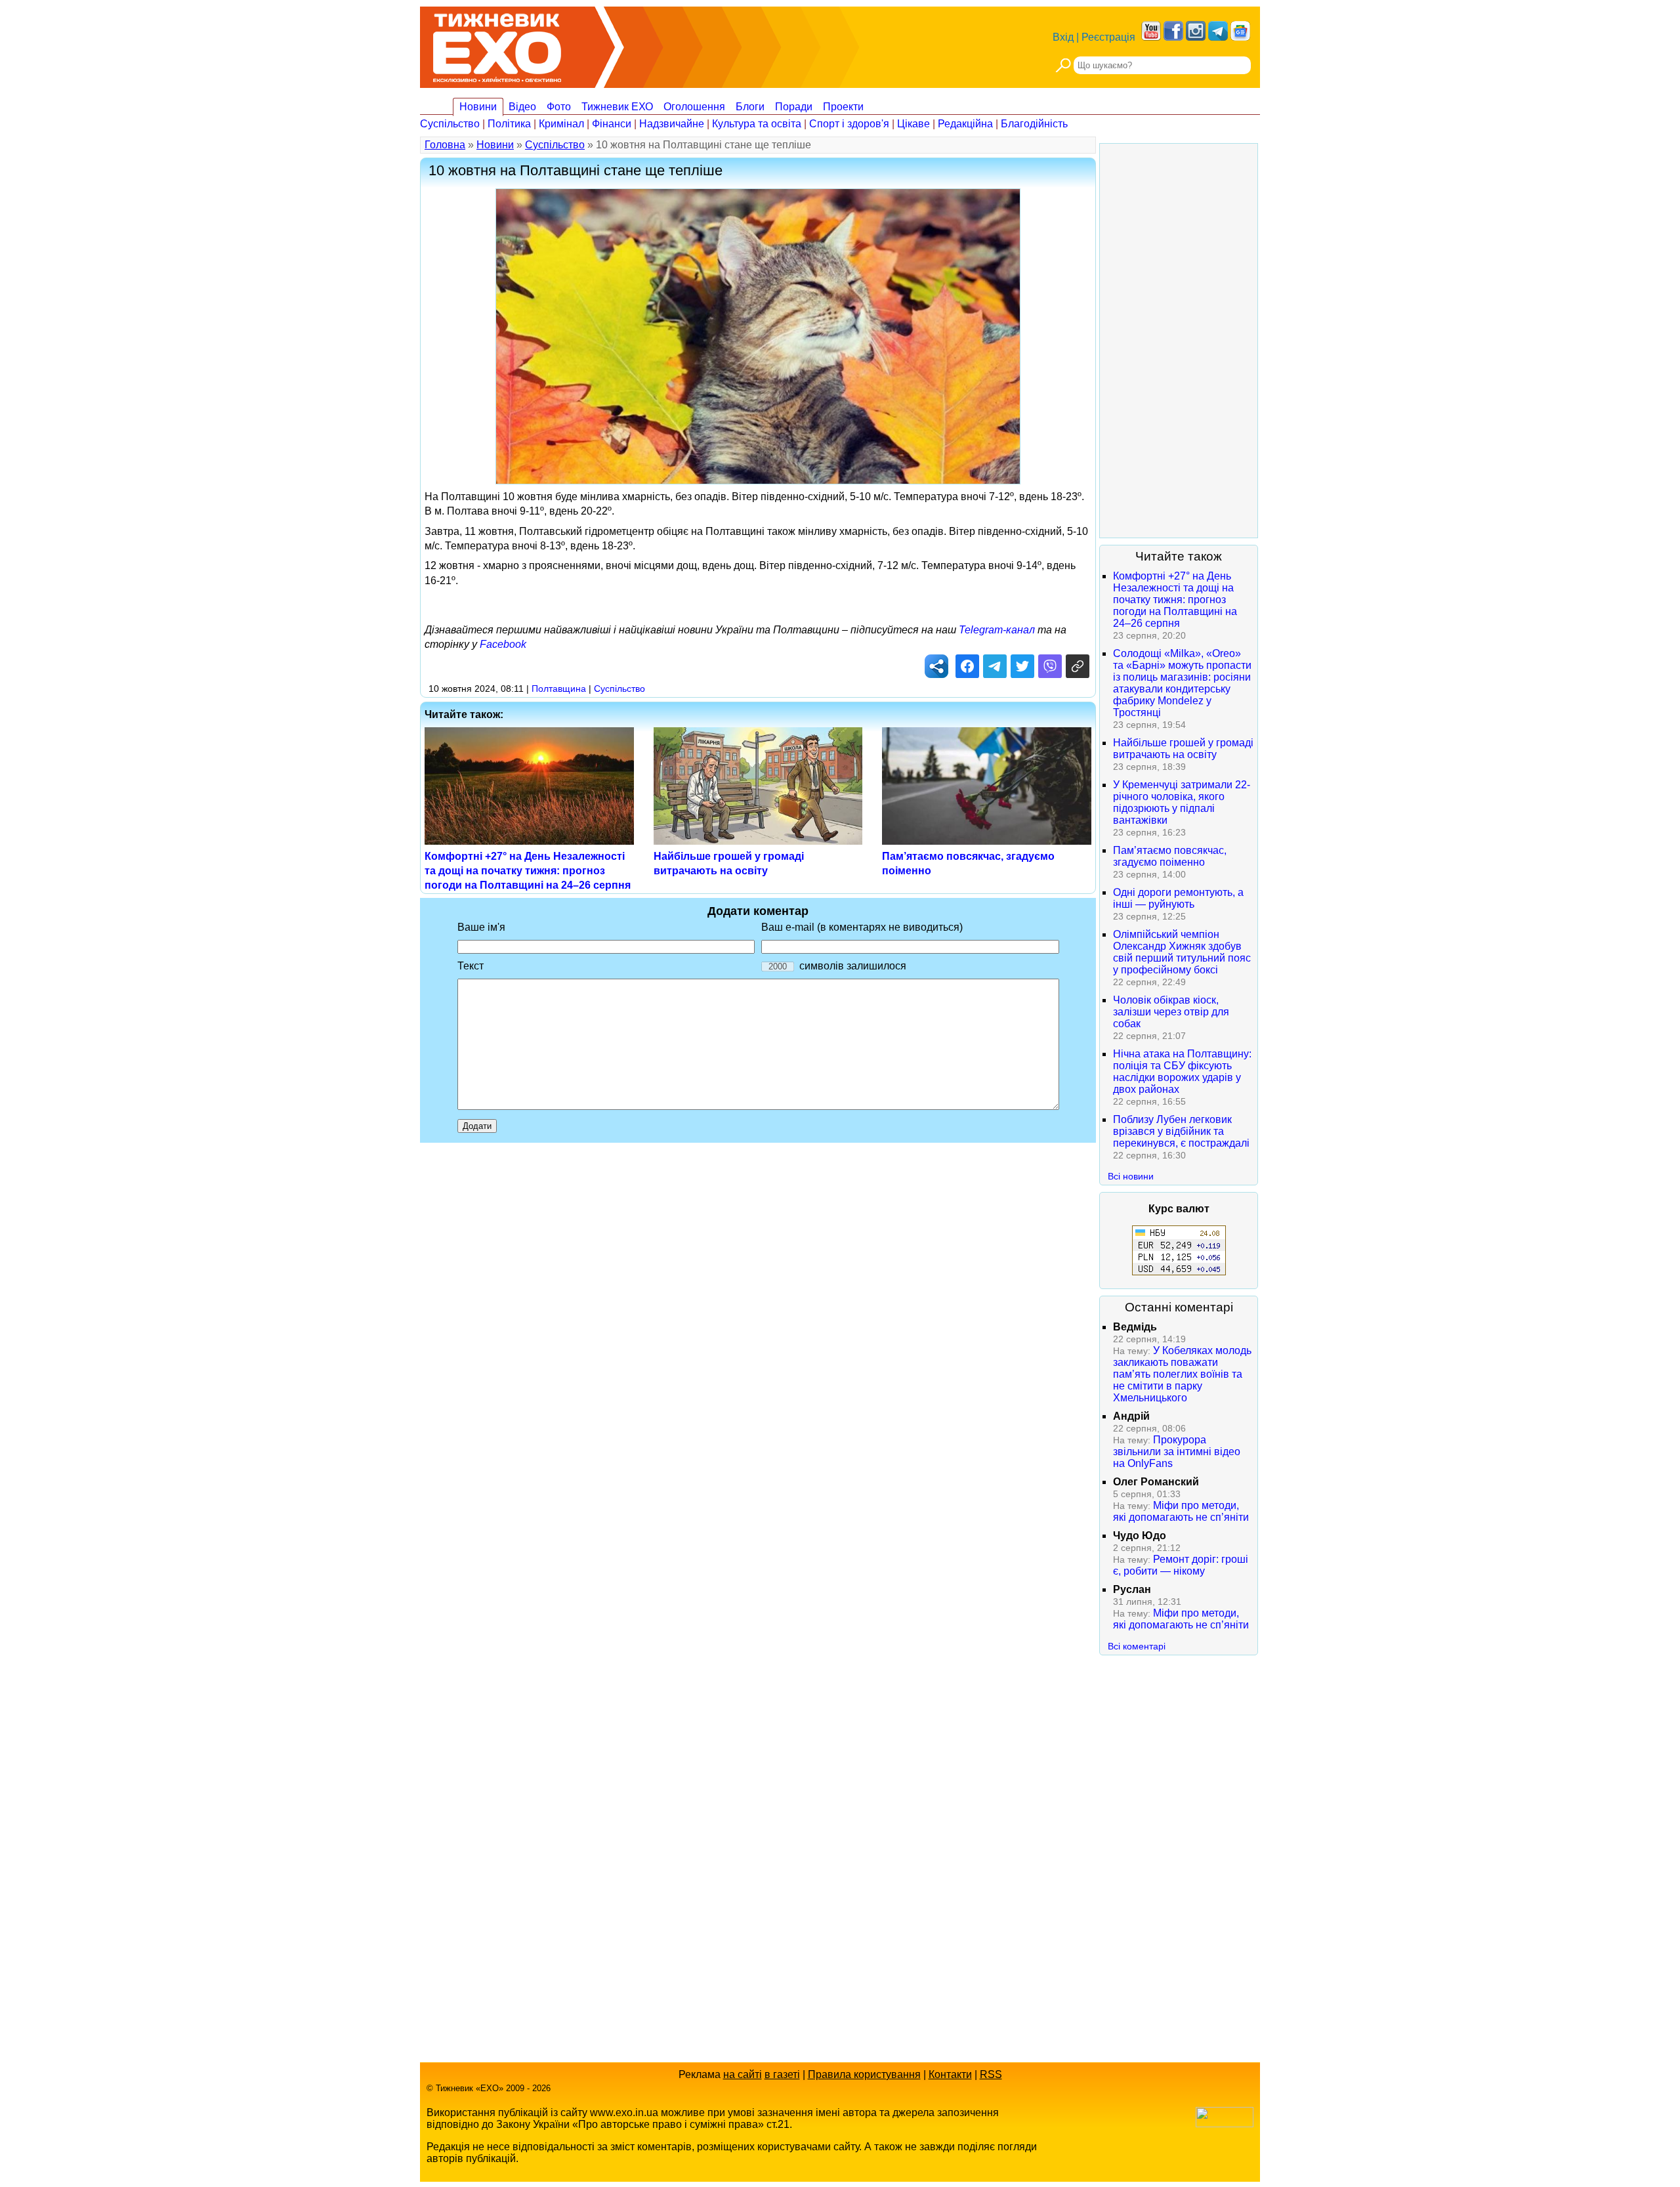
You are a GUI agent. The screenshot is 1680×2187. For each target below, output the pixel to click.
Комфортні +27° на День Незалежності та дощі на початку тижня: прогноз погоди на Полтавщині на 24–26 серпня (528, 871)
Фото (559, 107)
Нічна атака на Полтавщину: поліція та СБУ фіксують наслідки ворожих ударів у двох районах (1182, 1072)
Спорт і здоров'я (849, 124)
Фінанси (612, 124)
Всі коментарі (1137, 1646)
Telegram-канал (997, 630)
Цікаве (913, 124)
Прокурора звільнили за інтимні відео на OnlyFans (1177, 1452)
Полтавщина (559, 689)
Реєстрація (1108, 37)
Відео (522, 107)
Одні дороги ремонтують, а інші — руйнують (1178, 898)
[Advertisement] (1179, 341)
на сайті (743, 2074)
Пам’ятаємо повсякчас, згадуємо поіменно (1170, 856)
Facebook (503, 644)
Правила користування (864, 2074)
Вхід (1063, 37)
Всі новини (1131, 1176)
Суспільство (450, 124)
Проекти (843, 107)
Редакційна (965, 124)
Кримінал (561, 124)
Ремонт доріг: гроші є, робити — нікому (1181, 1565)
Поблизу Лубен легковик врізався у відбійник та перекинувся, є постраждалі (1181, 1131)
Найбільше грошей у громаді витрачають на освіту (1183, 749)
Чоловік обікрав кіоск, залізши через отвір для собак (1171, 1012)
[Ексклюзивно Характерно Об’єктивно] (497, 44)
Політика (509, 124)
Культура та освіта (757, 124)
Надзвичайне (672, 124)
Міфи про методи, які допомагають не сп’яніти (1181, 1511)
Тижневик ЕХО (617, 107)
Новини (478, 107)
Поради (794, 107)
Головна (445, 145)
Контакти (950, 2074)
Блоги (750, 107)
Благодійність (1034, 124)
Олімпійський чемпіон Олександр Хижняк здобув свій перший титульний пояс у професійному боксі (1182, 952)
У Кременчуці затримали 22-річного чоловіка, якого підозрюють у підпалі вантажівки (1182, 802)
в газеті (782, 2074)
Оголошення (694, 107)
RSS (991, 2074)
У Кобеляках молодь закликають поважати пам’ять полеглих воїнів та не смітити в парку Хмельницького (1182, 1374)
